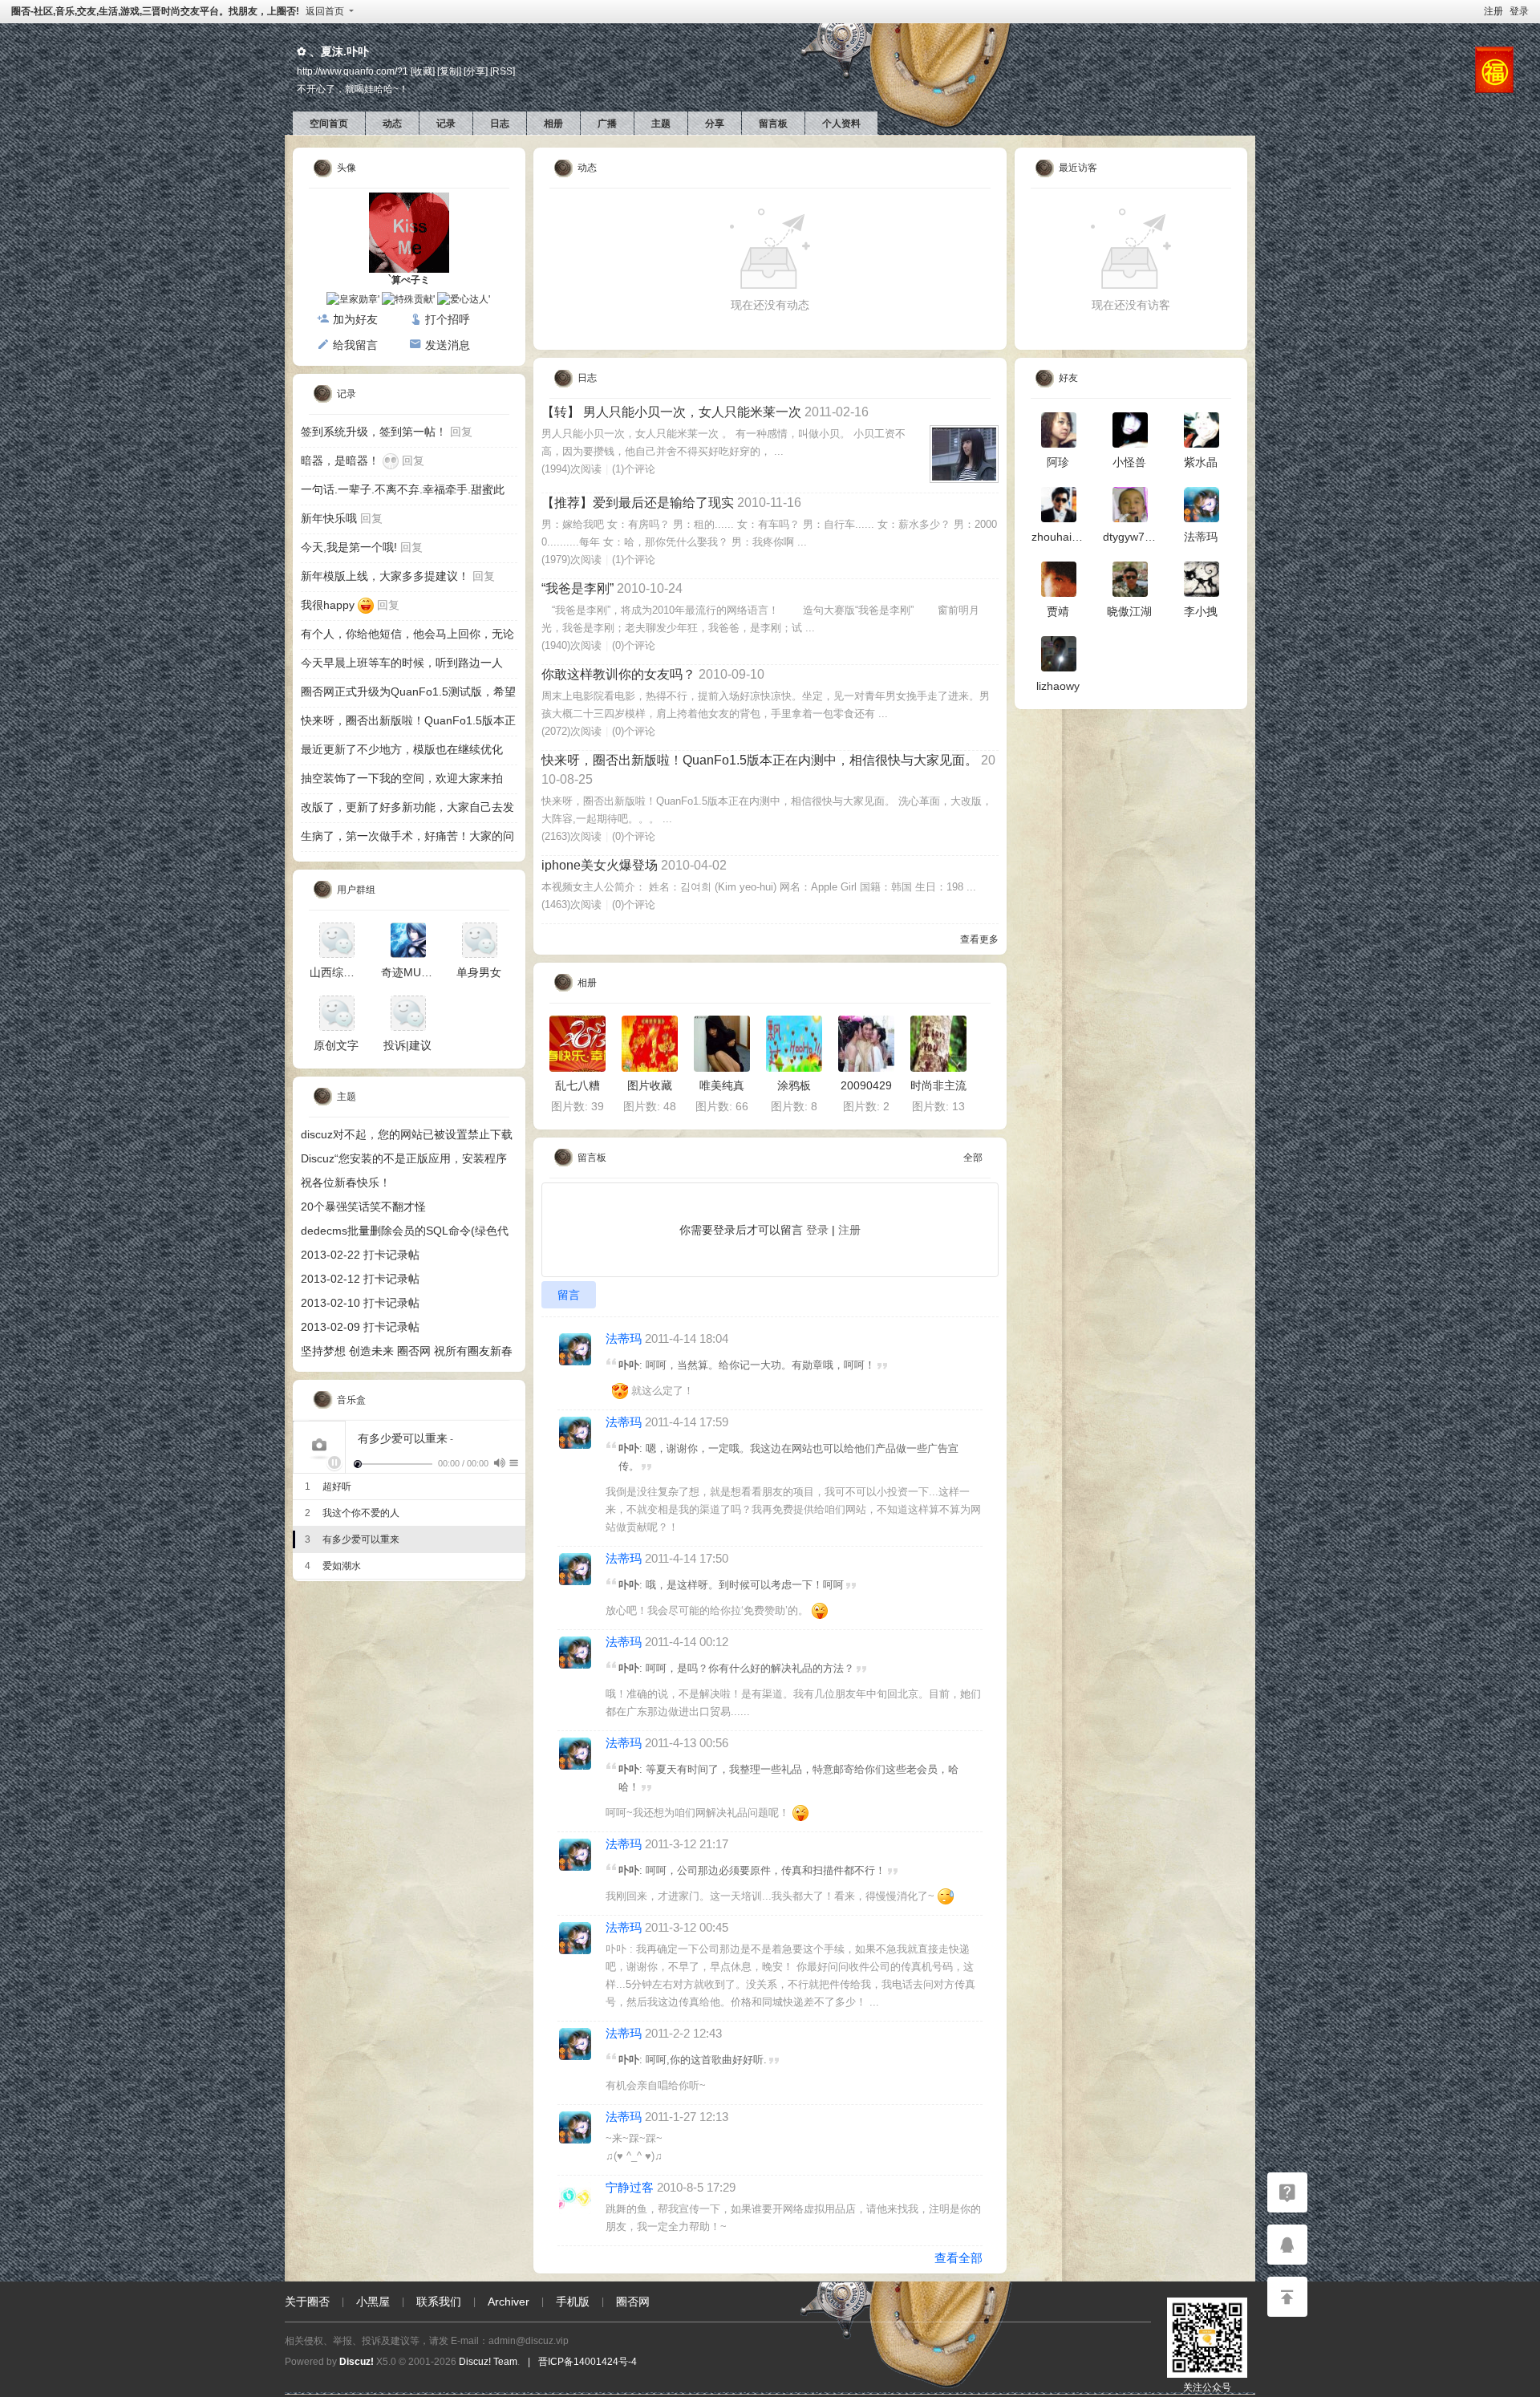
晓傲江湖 (1129, 611)
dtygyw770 (1130, 537)
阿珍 (1058, 462)
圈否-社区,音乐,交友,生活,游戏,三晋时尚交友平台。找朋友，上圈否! (155, 11)
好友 (1068, 378)
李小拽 (1201, 611)
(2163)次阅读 (571, 836)
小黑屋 (373, 2302)
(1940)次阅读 (571, 645)
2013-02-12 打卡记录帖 (360, 1279)
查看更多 (979, 939)
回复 (461, 432)
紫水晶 (1201, 462)
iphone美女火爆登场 (600, 865)
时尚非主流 (938, 1085)
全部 (973, 1158)
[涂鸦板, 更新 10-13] (794, 1044)
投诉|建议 (407, 1045)
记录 (446, 124)
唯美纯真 (722, 1085)
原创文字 (336, 1045)
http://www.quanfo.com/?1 (353, 71)
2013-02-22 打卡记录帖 (360, 1255)
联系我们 (439, 2302)
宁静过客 (630, 2187)
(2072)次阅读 (571, 731)
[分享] (476, 71)
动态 (392, 124)
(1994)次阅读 (571, 469)
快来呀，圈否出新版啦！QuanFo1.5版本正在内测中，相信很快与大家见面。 (760, 760)
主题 (661, 124)
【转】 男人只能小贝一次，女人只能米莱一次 (671, 412)
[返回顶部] (1287, 2297)
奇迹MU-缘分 (414, 972)
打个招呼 (448, 319)
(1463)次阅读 (571, 904)
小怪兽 (1129, 462)
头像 (346, 168)
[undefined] (499, 1463)
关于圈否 (307, 2302)
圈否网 (633, 2302)
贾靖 (1058, 611)
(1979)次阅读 (571, 560)
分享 (715, 124)
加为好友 (355, 319)
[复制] (449, 71)
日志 (500, 124)
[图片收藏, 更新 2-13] (650, 1044)
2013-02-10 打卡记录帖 (360, 1303)
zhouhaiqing (1062, 537)
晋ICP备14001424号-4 (588, 2362)
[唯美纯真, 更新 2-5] (722, 1044)
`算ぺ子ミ (409, 280)
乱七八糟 (577, 1085)
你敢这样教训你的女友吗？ (618, 674)
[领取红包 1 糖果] (1494, 69)
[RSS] (503, 71)
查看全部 (958, 2258)
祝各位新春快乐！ (346, 1182)
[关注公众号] (1287, 2192)
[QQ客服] (1287, 2245)
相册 (553, 124)
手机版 (573, 2302)
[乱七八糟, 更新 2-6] (577, 1044)
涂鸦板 (794, 1085)
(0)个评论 (634, 645)
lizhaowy (1058, 686)
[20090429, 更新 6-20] (866, 1044)
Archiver (509, 2302)
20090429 (866, 1085)
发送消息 (448, 345)
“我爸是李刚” (577, 588)
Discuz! (357, 2362)
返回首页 (325, 11)
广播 (607, 124)
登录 (1519, 11)
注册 (1493, 11)
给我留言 (355, 345)
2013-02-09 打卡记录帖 (360, 1327)
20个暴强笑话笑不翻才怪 (363, 1207)
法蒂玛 (624, 1338)
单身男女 (479, 972)
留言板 (773, 124)
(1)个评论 (634, 469)
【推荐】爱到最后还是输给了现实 (638, 503)
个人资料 (841, 124)
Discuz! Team (488, 2362)
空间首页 (329, 124)
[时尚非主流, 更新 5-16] (938, 1044)
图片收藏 (650, 1085)
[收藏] (423, 71)
